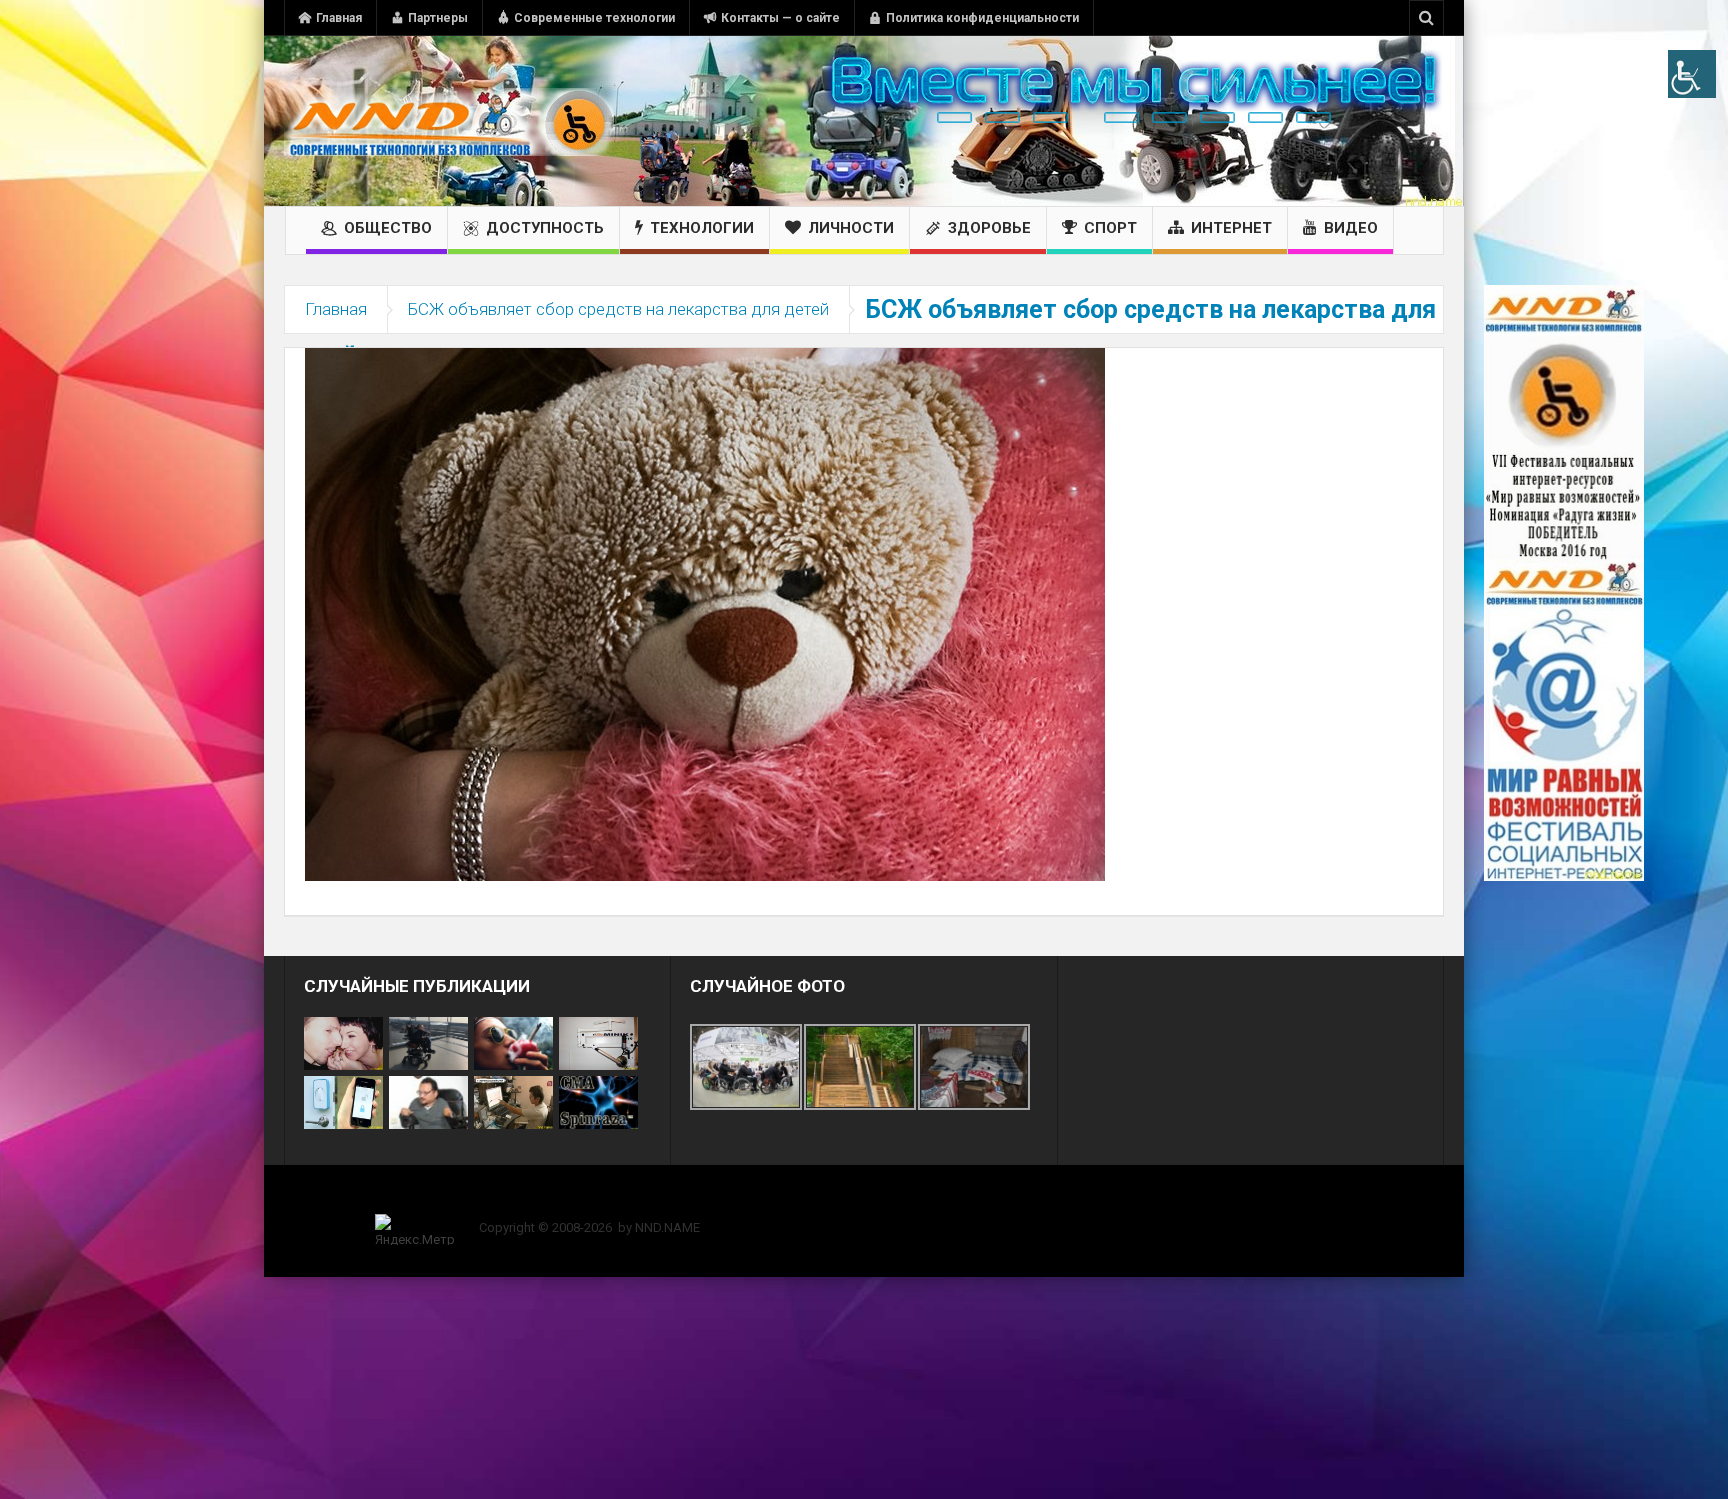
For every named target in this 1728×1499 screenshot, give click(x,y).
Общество (388, 228)
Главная (339, 18)
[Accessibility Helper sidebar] (1692, 74)
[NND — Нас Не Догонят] (449, 121)
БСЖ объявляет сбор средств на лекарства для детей (618, 309)
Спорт (1110, 228)
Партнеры (438, 18)
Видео (1351, 228)
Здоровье (989, 228)
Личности (851, 228)
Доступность (545, 228)
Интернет (1231, 228)
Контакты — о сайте (780, 18)
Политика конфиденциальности (982, 18)
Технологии (702, 228)
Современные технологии (594, 18)
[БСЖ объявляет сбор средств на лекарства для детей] (705, 613)
